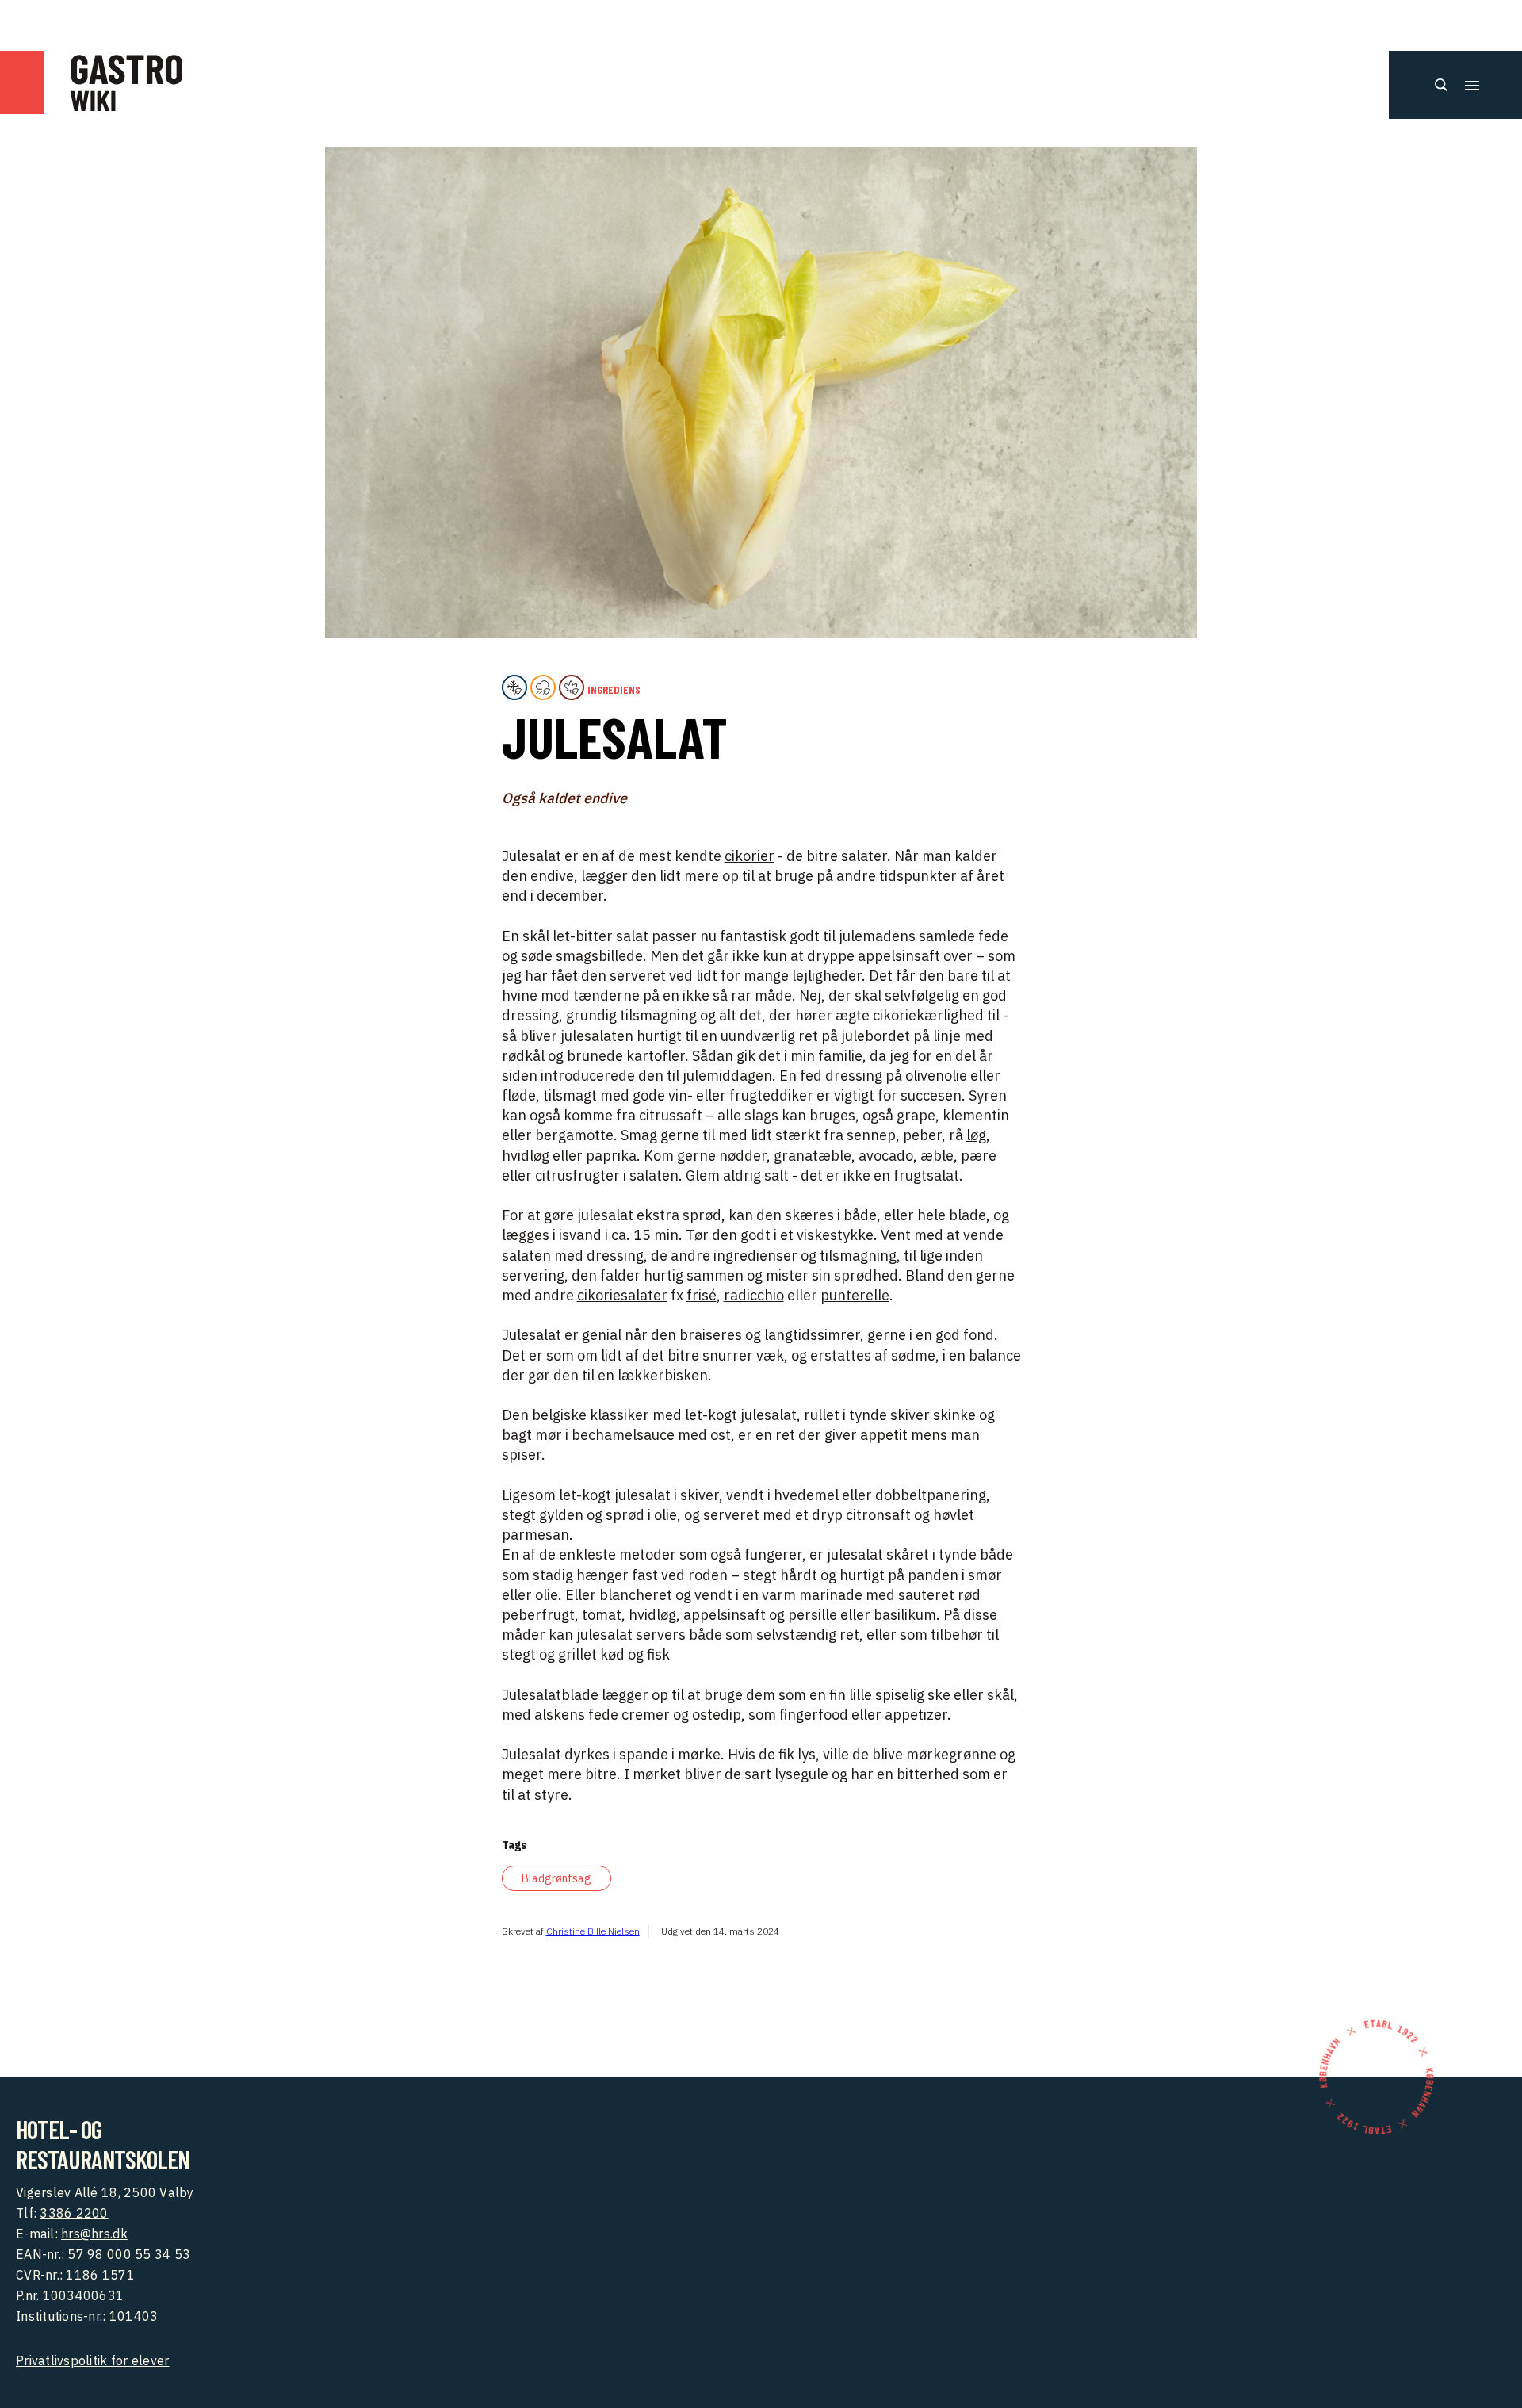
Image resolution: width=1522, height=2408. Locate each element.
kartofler (656, 1056)
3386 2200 (74, 2213)
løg (976, 1135)
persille (813, 1615)
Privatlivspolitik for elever (92, 2360)
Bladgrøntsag (556, 1878)
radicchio (754, 1295)
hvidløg (526, 1156)
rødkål (523, 1056)
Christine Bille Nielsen (593, 1931)
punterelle (855, 1295)
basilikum (905, 1615)
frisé (702, 1295)
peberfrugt (538, 1615)
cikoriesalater (622, 1295)
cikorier (750, 856)
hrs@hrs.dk (94, 2234)
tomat (602, 1615)
